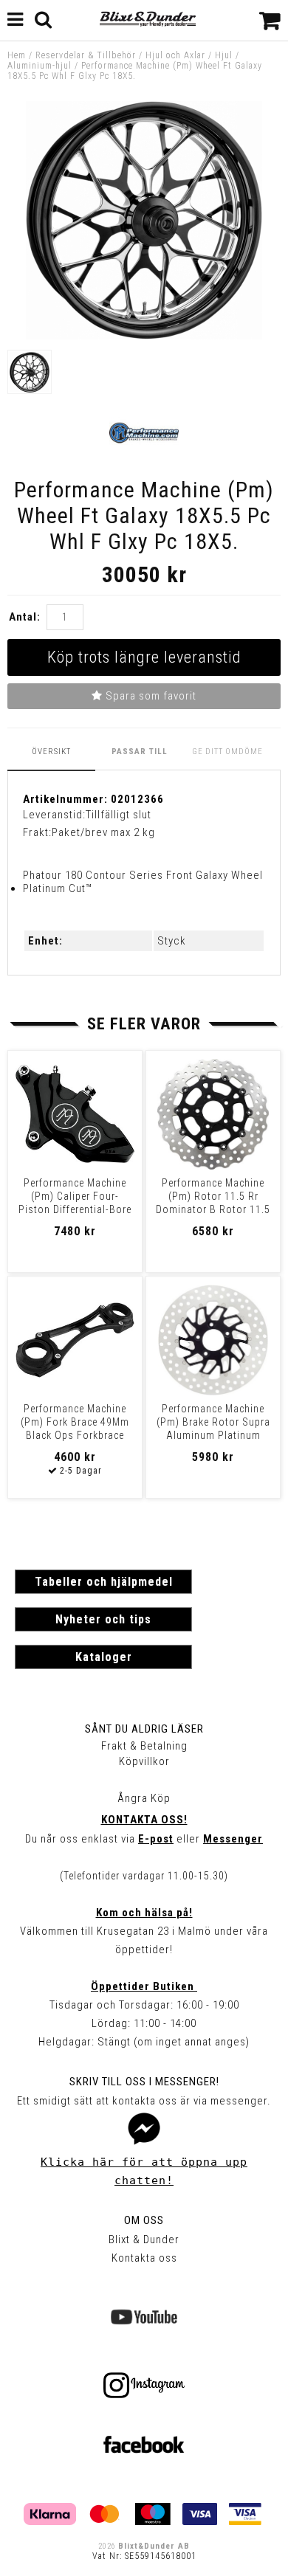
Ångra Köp (144, 1798)
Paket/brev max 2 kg (103, 832)
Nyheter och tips (103, 1619)
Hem (17, 55)
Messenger (233, 1839)
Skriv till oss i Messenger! (144, 2082)
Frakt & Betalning (144, 1746)
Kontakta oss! (144, 1820)
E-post (156, 1839)
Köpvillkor (144, 1761)
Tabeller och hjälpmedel (104, 1582)
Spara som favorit (150, 696)
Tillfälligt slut (119, 815)
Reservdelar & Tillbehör (86, 55)
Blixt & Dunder (144, 2240)
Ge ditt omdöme (227, 752)
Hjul (224, 55)
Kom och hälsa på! (144, 1913)
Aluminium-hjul (40, 66)
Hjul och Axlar (175, 55)
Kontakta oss (144, 2258)
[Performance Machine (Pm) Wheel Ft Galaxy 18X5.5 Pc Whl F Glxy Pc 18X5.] (144, 336)
